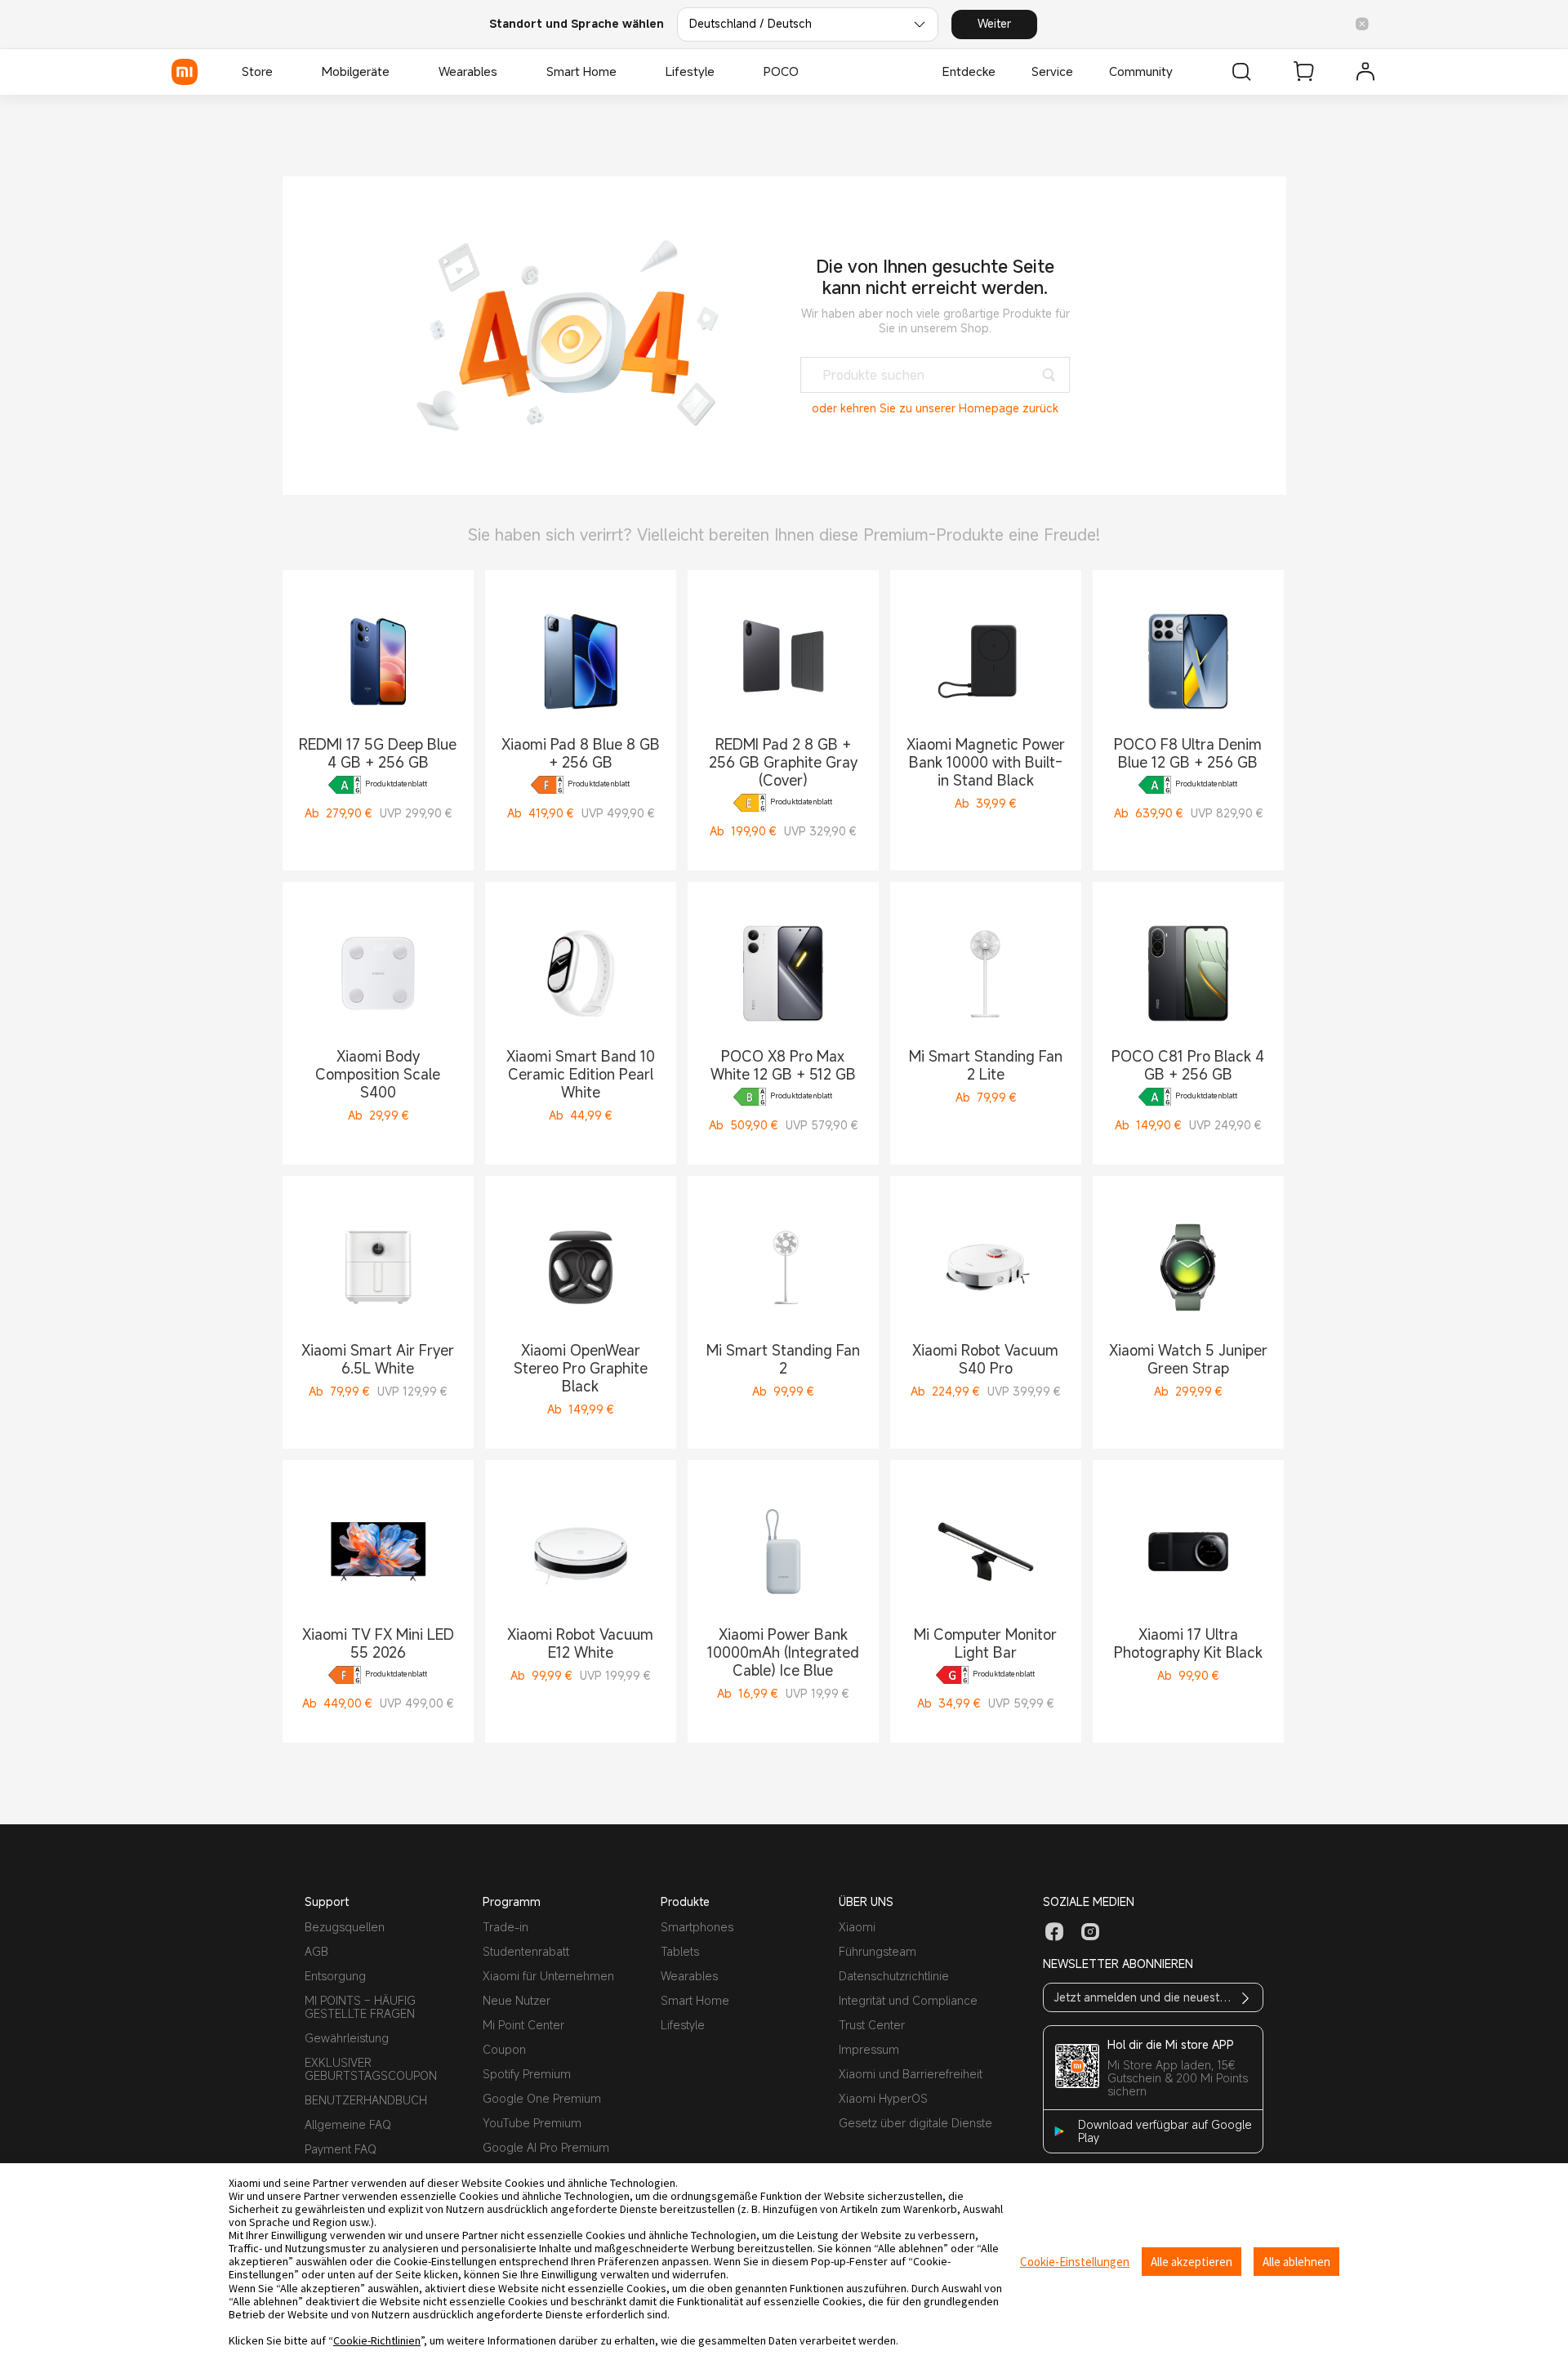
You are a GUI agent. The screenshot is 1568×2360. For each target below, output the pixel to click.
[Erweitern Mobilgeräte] (398, 72)
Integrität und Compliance (908, 2000)
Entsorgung (335, 1976)
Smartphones (697, 1927)
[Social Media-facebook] (1054, 1932)
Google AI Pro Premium (546, 2147)
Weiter (994, 23)
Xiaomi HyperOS (883, 2098)
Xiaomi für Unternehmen (548, 1976)
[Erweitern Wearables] (506, 72)
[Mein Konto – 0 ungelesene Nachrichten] (1365, 72)
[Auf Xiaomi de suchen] (1241, 72)
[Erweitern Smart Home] (625, 72)
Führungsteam (878, 1951)
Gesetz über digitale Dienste (915, 2123)
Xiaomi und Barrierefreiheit (911, 2074)
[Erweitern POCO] (807, 72)
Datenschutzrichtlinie (894, 1976)
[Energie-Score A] (345, 785)
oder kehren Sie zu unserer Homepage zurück (935, 408)
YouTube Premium (532, 2123)
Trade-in (506, 1927)
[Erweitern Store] (281, 72)
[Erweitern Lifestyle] (723, 72)
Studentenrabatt (526, 1951)
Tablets (680, 1951)
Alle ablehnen (1296, 2262)
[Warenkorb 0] (1303, 72)
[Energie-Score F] (547, 785)
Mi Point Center (523, 2025)
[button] (1362, 24)
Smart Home (695, 2000)
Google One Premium (542, 2098)
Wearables (689, 1976)
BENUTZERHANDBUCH (366, 2100)
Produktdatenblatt (396, 784)
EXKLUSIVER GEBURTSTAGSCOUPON (371, 2069)
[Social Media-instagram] (1090, 1932)
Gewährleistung (347, 2038)
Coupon (504, 2049)
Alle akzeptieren (1192, 2262)
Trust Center (872, 2025)
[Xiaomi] (185, 72)
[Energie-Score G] (952, 1675)
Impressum (869, 2049)
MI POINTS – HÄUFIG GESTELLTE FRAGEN (360, 2007)
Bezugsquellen (345, 1927)
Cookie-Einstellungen (1075, 2262)
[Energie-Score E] (750, 803)
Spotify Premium (527, 2074)
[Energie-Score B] (750, 1097)
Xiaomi (857, 1927)
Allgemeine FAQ (348, 2124)
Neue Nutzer (517, 2000)
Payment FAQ (341, 2149)
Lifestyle (683, 2025)
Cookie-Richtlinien (377, 2340)
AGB (316, 1951)
